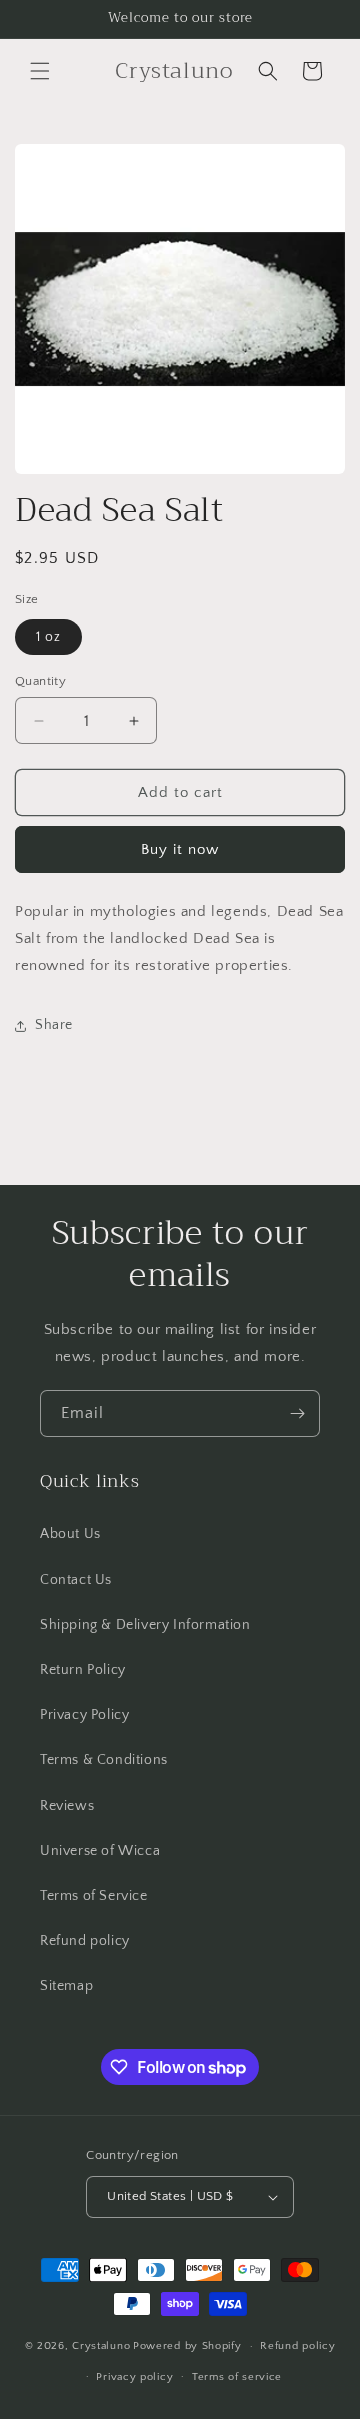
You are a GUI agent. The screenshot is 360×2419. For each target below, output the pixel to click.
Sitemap (66, 1986)
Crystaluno (101, 2346)
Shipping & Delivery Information (145, 1625)
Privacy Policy (84, 1715)
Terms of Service (94, 1896)
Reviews (67, 1806)
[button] (40, 71)
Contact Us (76, 1580)
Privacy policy (134, 2377)
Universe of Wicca (100, 1851)
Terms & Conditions (104, 1760)
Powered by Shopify (187, 2346)
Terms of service (237, 2377)
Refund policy (85, 1941)
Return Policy (83, 1670)
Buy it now (180, 849)
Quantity (40, 681)
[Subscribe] (297, 1413)
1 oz (48, 637)
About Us (70, 1534)
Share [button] (54, 1025)
